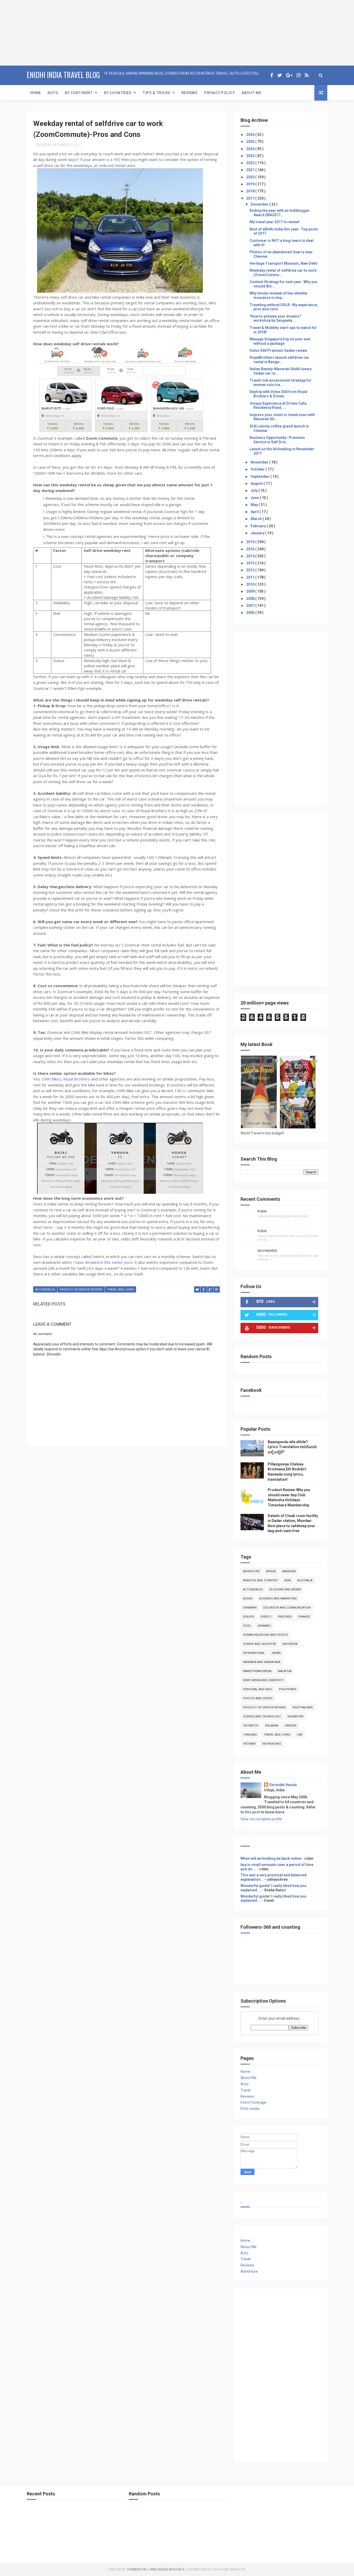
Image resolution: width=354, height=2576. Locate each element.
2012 (251, 570)
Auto (53, 93)
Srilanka (272, 1726)
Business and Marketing (278, 1599)
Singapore (295, 1717)
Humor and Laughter (260, 1644)
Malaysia (285, 1671)
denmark (250, 1608)
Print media (250, 2109)
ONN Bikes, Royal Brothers (65, 1079)
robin (262, 1211)
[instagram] (299, 75)
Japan (276, 1653)
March (257, 519)
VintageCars (272, 1744)
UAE (300, 1735)
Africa (271, 1571)
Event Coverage (253, 2102)
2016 (251, 542)
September (260, 476)
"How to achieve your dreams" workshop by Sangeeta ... (275, 318)
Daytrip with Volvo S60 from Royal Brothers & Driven (278, 394)
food (247, 1626)
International (254, 1653)
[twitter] (280, 75)
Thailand (250, 1735)
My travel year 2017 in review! (275, 222)
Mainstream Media (257, 1671)
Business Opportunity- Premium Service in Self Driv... (277, 440)
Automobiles (45, 1290)
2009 (251, 591)
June (255, 498)
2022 (251, 163)
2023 (251, 156)
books (248, 1599)
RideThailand (303, 1707)
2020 (251, 177)
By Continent (79, 93)
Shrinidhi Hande (283, 1785)
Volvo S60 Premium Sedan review (278, 350)
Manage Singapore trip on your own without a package (280, 341)
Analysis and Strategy (261, 1580)
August (257, 483)
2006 (251, 613)
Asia (288, 1580)
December (260, 204)
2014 (251, 556)
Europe (249, 1617)
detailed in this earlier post (109, 1262)
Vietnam (249, 1744)
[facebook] (272, 75)
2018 (251, 191)
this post (252, 1812)
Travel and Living (121, 1290)
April (255, 512)
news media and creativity (263, 1680)
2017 (251, 198)
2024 (251, 149)
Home (35, 93)
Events (266, 1617)
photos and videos (258, 1698)
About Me (251, 93)
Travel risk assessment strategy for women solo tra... (281, 382)
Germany (264, 1626)
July (254, 490)
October (258, 469)
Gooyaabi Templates (229, 2569)
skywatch (251, 1726)
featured (285, 1617)
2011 (251, 577)
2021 (251, 170)
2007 (251, 606)
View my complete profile (261, 1819)
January (258, 533)
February (259, 526)
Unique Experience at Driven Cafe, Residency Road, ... (278, 406)
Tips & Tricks (156, 93)
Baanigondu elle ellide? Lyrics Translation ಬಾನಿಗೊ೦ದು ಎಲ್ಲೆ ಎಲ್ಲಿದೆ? (292, 1447)
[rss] (307, 75)
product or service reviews (81, 1290)
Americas (289, 1571)
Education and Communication (287, 1608)
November (260, 462)
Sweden (291, 1726)
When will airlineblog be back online (271, 1858)
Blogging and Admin (285, 1589)
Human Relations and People (265, 1635)
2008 (251, 599)
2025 (251, 142)
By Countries (118, 93)
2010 (251, 584)
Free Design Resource (167, 2569)
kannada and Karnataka (262, 1662)
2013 (251, 563)
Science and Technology (262, 1717)
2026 (251, 135)
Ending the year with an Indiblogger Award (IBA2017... (280, 213)
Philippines (288, 1689)
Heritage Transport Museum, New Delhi (284, 263)
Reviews (190, 93)
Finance (304, 1617)
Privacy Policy (220, 93)
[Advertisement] (32, 32)
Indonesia (290, 1644)
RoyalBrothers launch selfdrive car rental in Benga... (279, 360)
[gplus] (289, 75)
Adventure (251, 1571)
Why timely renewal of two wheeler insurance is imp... (279, 295)
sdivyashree (267, 1251)
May (255, 505)
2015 (251, 549)
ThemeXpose (137, 2569)
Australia (305, 1580)
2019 (251, 184)
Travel (246, 2090)
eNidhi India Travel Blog (63, 75)
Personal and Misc (258, 1689)
